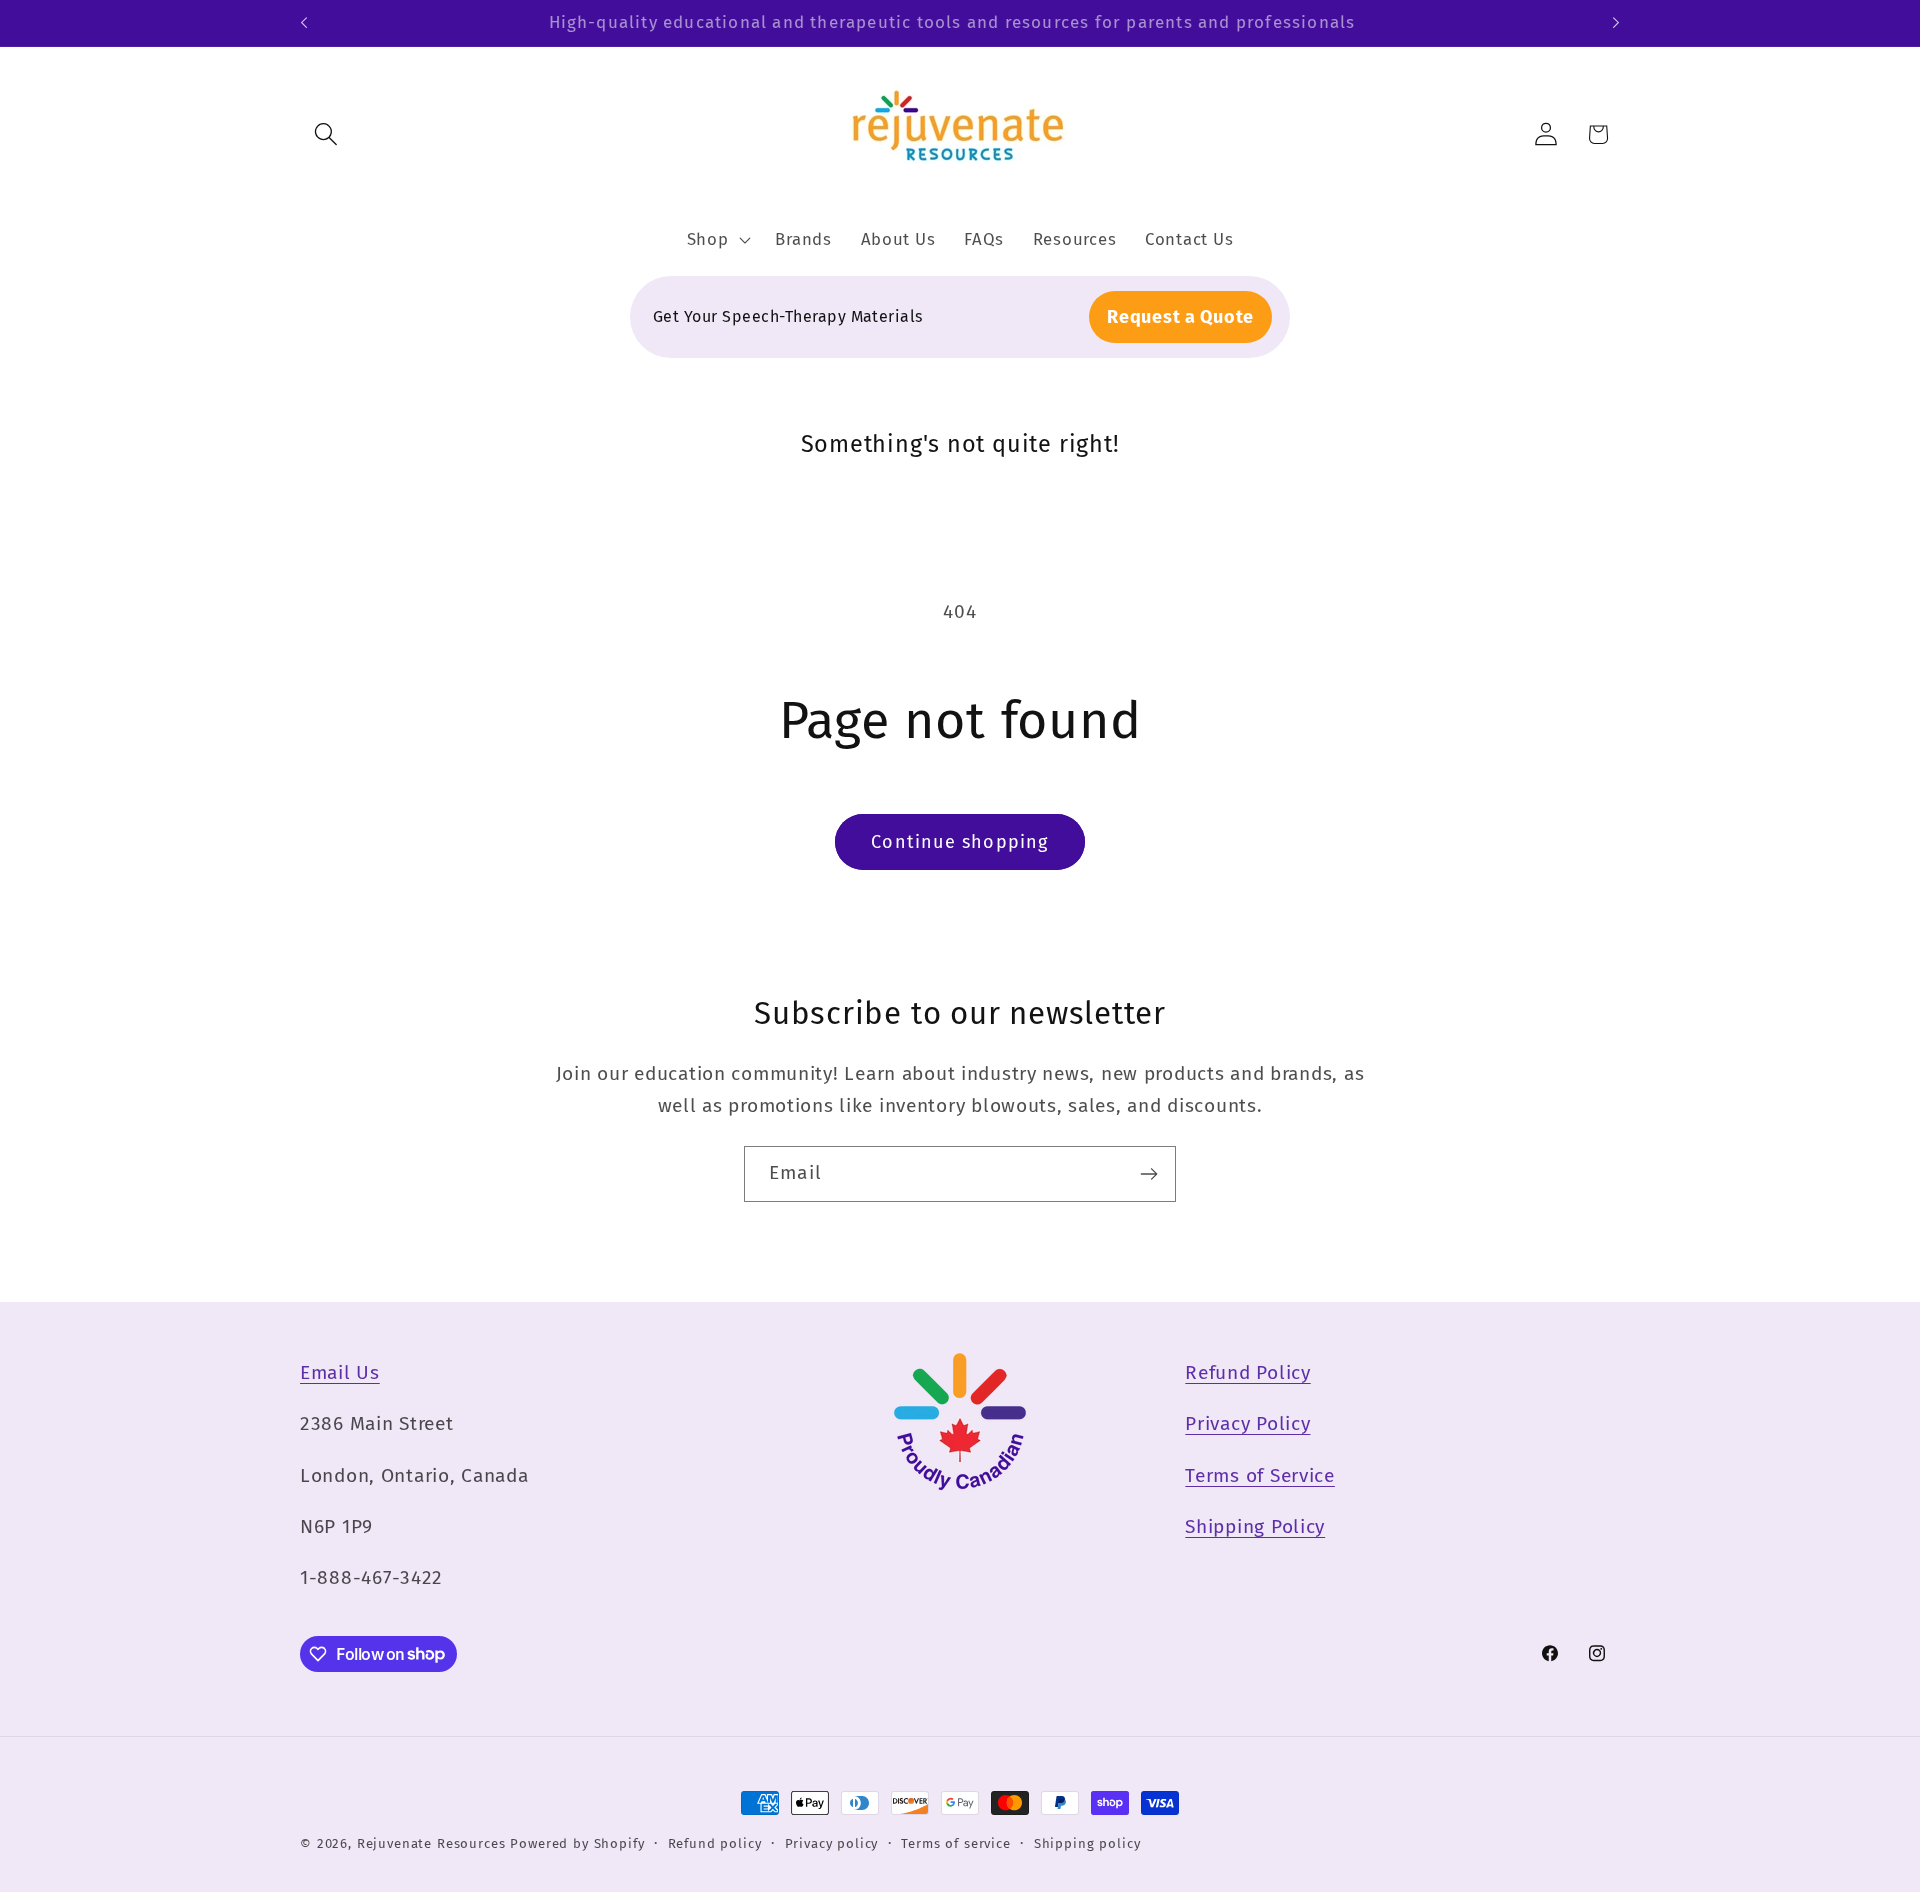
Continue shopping (959, 842)
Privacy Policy (1247, 1423)
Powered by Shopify (577, 1843)
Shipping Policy (1255, 1526)
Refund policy (715, 1843)
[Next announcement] (1616, 23)
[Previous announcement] (304, 23)
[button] (326, 134)
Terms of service (955, 1843)
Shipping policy (1087, 1843)
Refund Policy (1247, 1372)
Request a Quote (1180, 317)
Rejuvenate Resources (431, 1843)
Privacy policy (832, 1843)
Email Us (340, 1372)
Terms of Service (1260, 1475)
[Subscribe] (1148, 1174)
